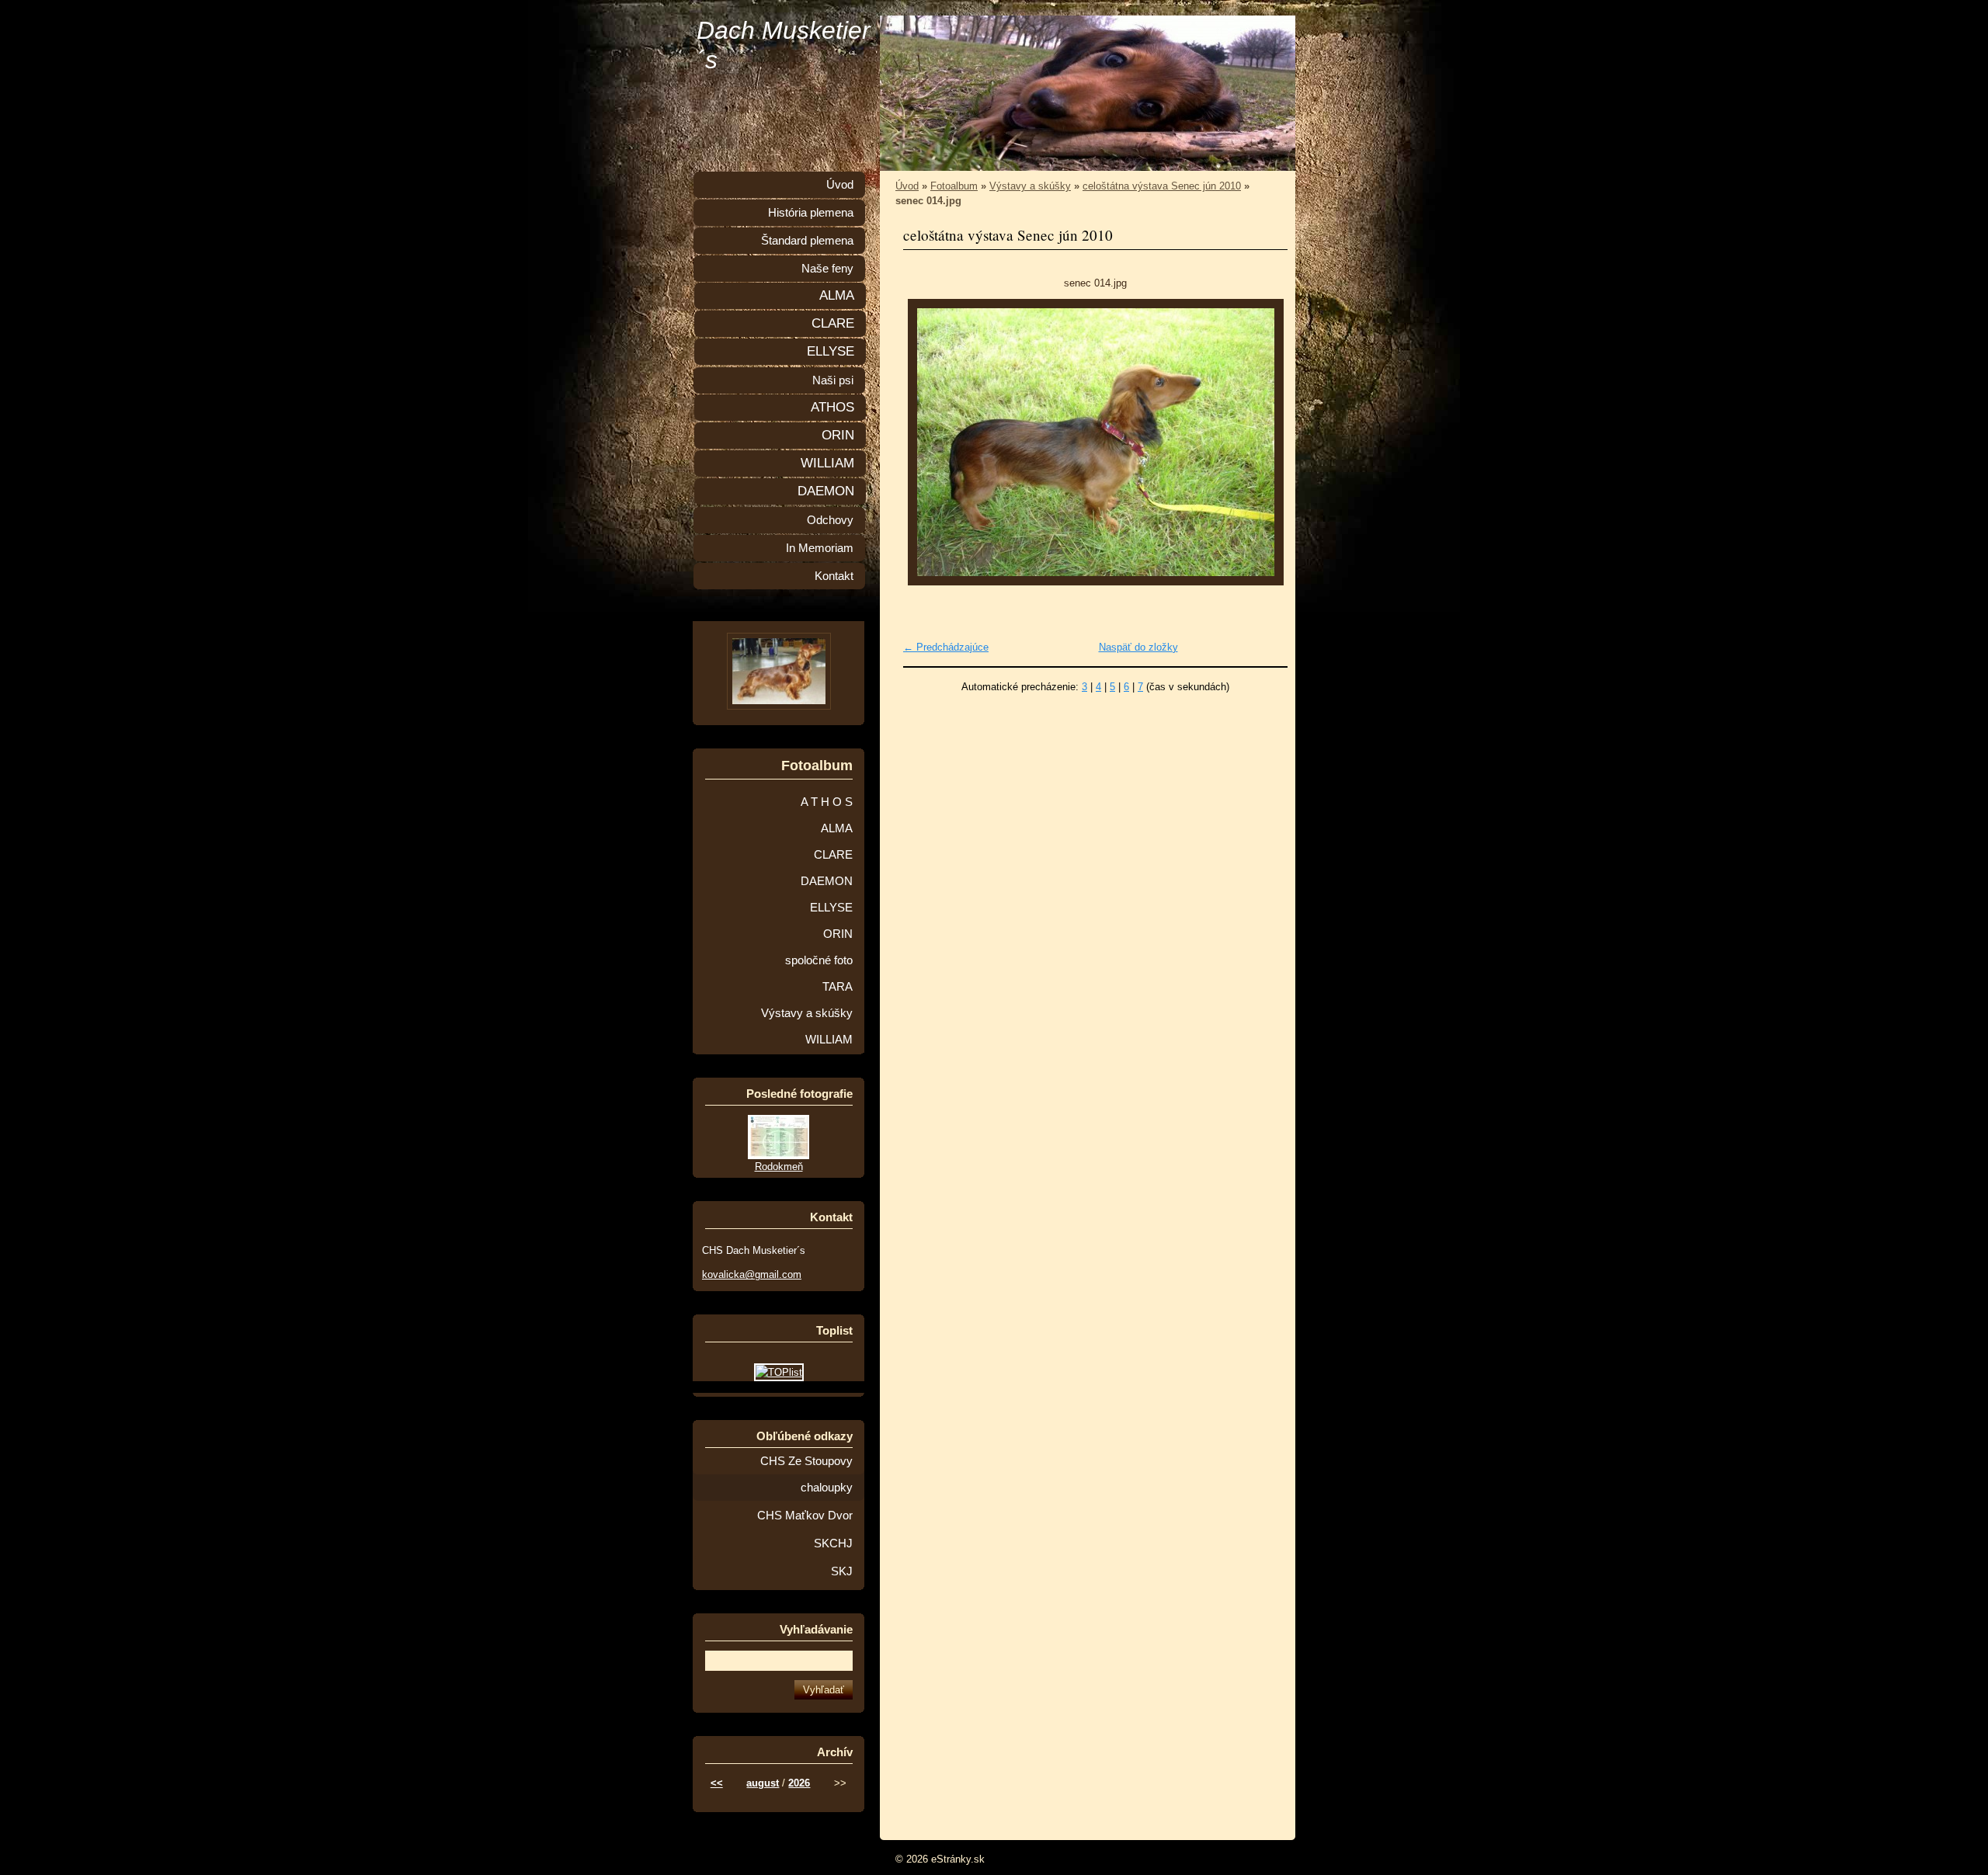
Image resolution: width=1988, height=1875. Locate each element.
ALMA (837, 295)
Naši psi (833, 380)
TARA (838, 987)
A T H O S (827, 802)
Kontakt (834, 576)
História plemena (811, 213)
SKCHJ (833, 1543)
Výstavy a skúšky (1030, 186)
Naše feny (827, 269)
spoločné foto (819, 960)
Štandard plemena (807, 241)
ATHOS (832, 407)
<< (717, 1783)
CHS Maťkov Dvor (805, 1516)
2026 (799, 1783)
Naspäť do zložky (1138, 647)
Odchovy (830, 520)
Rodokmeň (779, 1167)
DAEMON (826, 491)
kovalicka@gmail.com (752, 1274)
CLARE (833, 323)
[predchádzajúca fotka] (928, 442)
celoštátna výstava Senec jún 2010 (1162, 186)
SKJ (842, 1571)
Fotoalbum (954, 186)
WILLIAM (827, 463)
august (763, 1783)
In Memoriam (820, 548)
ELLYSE (831, 351)
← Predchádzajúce (946, 647)
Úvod (907, 186)
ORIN (838, 435)
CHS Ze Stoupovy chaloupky (806, 1474)
